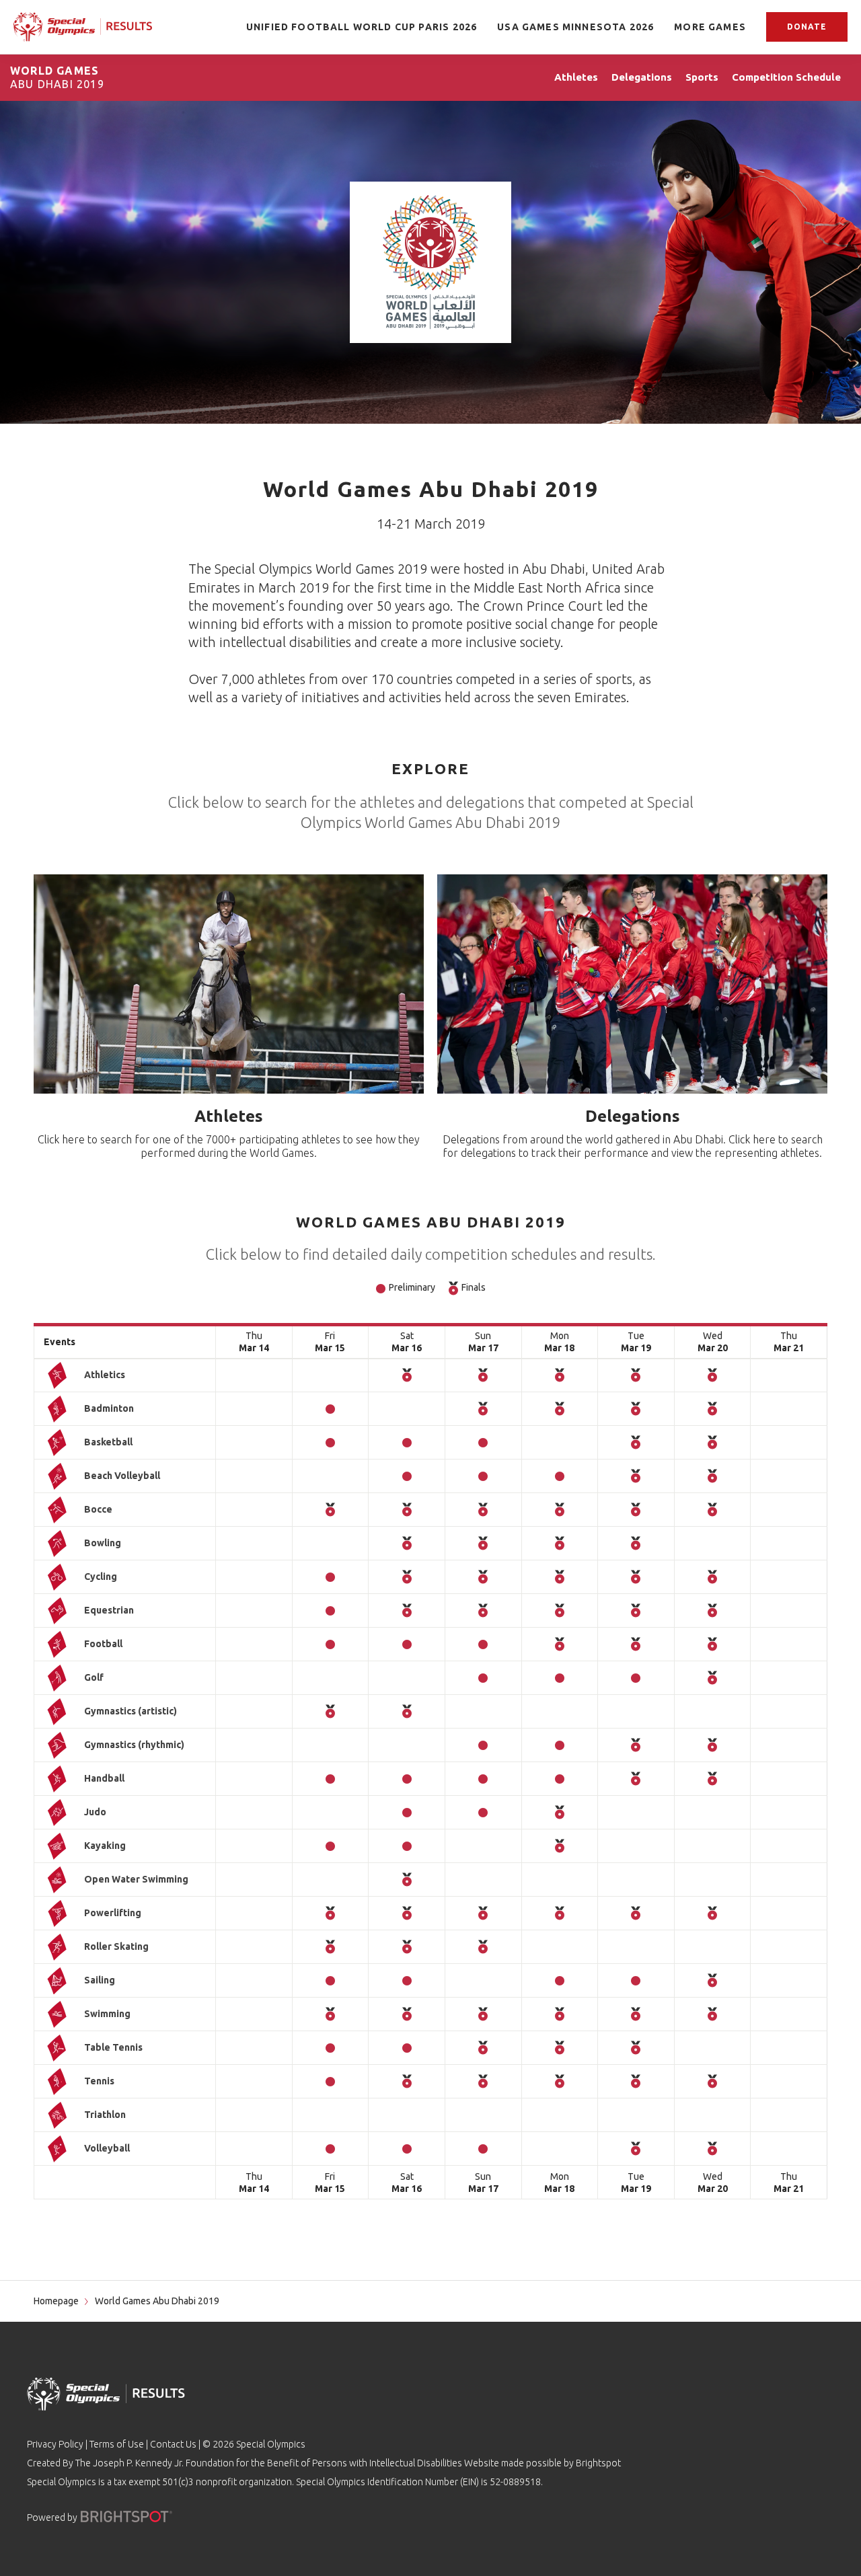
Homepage (56, 2301)
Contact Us (173, 2444)
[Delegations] (632, 984)
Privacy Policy (55, 2444)
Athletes (229, 1116)
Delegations (633, 1116)
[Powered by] (126, 2516)
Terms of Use (117, 2444)
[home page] (83, 27)
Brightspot (598, 2463)
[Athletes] (229, 984)
